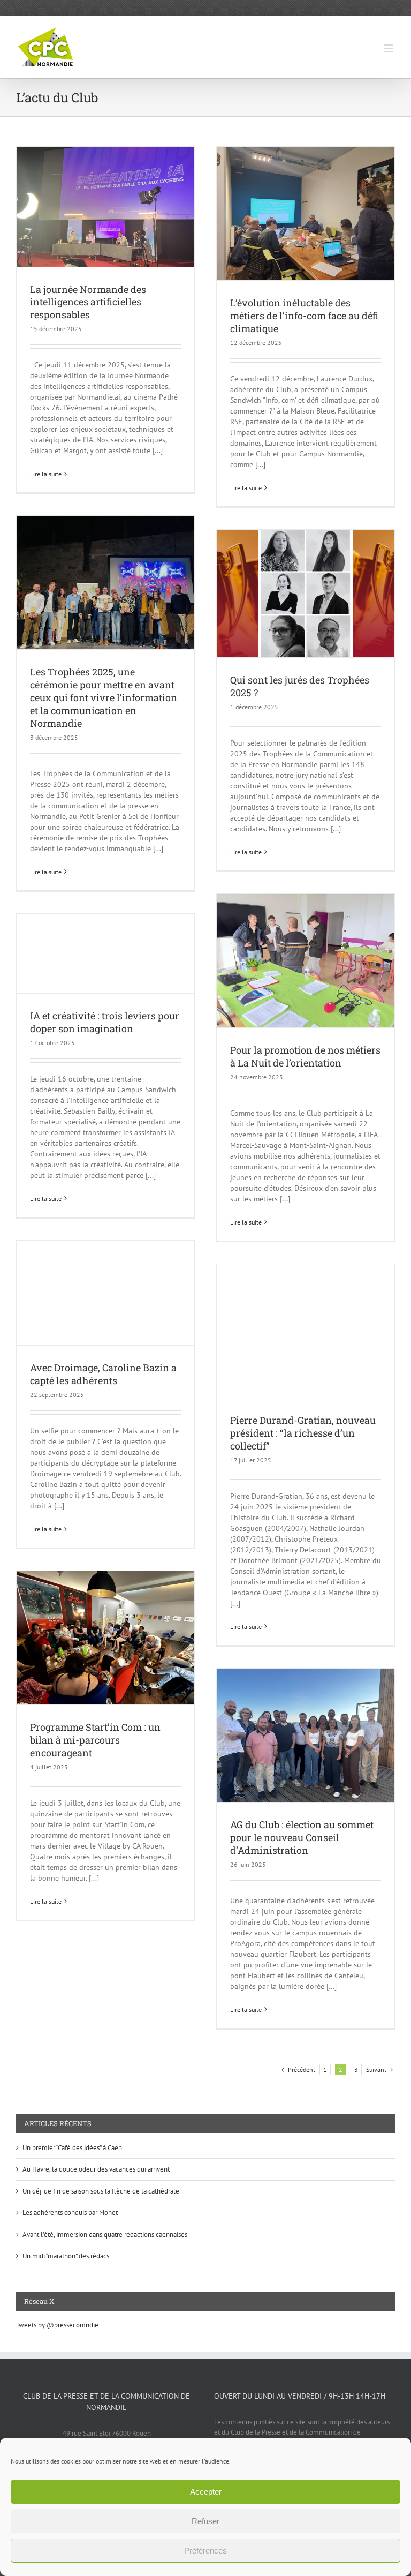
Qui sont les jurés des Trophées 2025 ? (300, 686)
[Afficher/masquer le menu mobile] (389, 48)
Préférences (205, 2551)
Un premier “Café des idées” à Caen (72, 2148)
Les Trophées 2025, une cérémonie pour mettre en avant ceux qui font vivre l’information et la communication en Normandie (104, 697)
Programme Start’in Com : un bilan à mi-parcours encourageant (95, 1740)
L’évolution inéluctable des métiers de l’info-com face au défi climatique (304, 316)
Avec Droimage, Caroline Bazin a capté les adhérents (103, 1374)
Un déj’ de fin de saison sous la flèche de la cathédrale (101, 2191)
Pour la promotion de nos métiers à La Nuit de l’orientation (305, 1056)
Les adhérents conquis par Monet (70, 2213)
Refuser (205, 2521)
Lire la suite (46, 474)
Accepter (206, 2492)
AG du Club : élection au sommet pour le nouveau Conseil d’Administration (302, 1837)
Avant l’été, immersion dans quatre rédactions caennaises (105, 2235)
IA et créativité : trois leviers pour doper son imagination (105, 1022)
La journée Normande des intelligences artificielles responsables (88, 302)
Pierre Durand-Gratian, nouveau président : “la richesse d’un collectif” (303, 1433)
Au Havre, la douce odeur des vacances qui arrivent (96, 2169)
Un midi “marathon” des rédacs (66, 2256)
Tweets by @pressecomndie (57, 2325)
